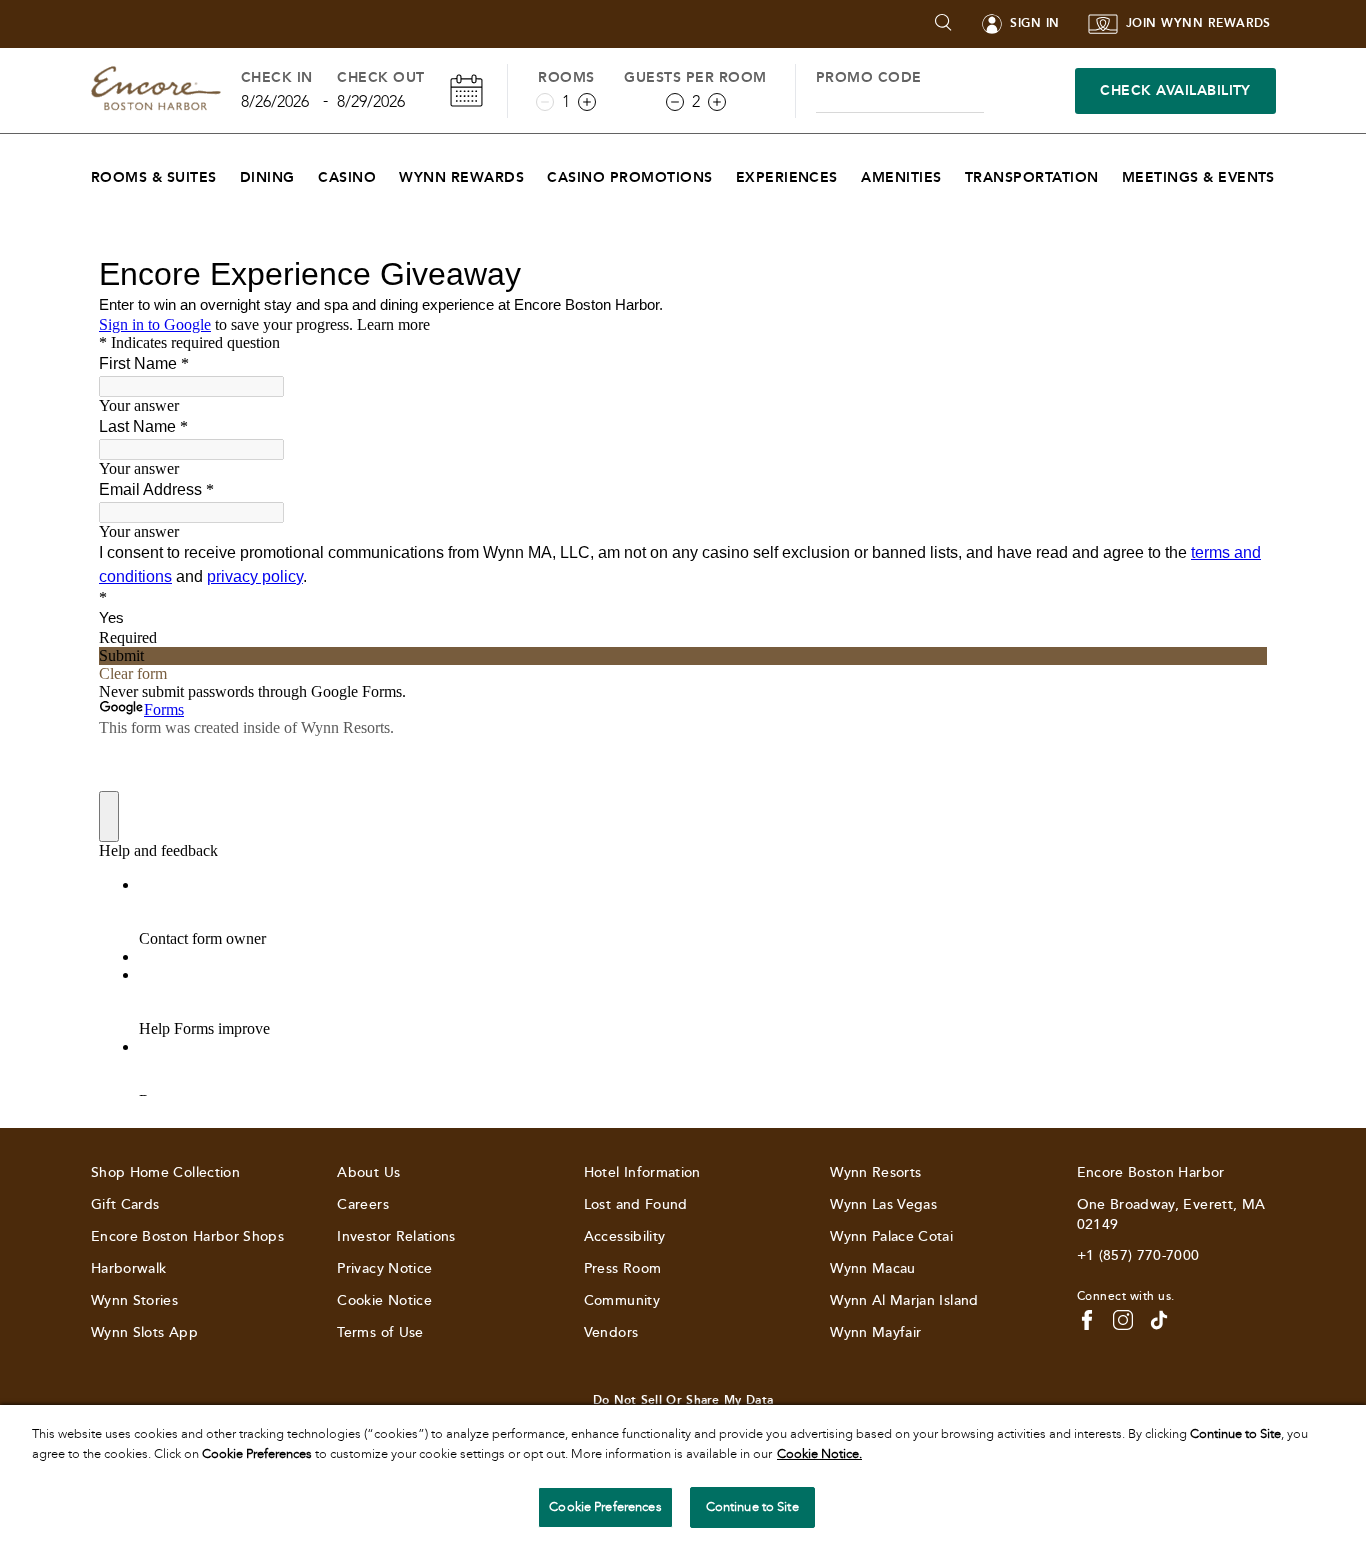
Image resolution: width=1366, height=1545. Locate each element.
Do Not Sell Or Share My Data (683, 1400)
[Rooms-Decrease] (545, 102)
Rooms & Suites (154, 177)
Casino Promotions (629, 177)
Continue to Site (752, 1507)
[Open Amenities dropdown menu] (954, 172)
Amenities (901, 177)
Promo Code (869, 77)
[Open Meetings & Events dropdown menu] (1287, 172)
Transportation (1032, 177)
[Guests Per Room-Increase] (717, 102)
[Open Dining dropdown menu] (307, 172)
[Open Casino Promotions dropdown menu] (725, 172)
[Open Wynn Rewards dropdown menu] (536, 172)
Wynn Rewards (461, 177)
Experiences (787, 177)
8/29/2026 (371, 101)
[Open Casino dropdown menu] (388, 172)
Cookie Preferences (605, 1507)
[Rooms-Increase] (587, 102)
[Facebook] (1087, 1320)
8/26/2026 (275, 101)
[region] (683, 1475)
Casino (347, 177)
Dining (267, 177)
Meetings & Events (1198, 177)
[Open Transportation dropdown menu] (1111, 172)
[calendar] (466, 90)
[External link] (1159, 1320)
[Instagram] (1123, 1320)
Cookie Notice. (819, 1454)
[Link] (156, 90)
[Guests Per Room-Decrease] (675, 102)
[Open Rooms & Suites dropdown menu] (229, 172)
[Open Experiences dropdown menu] (850, 172)
